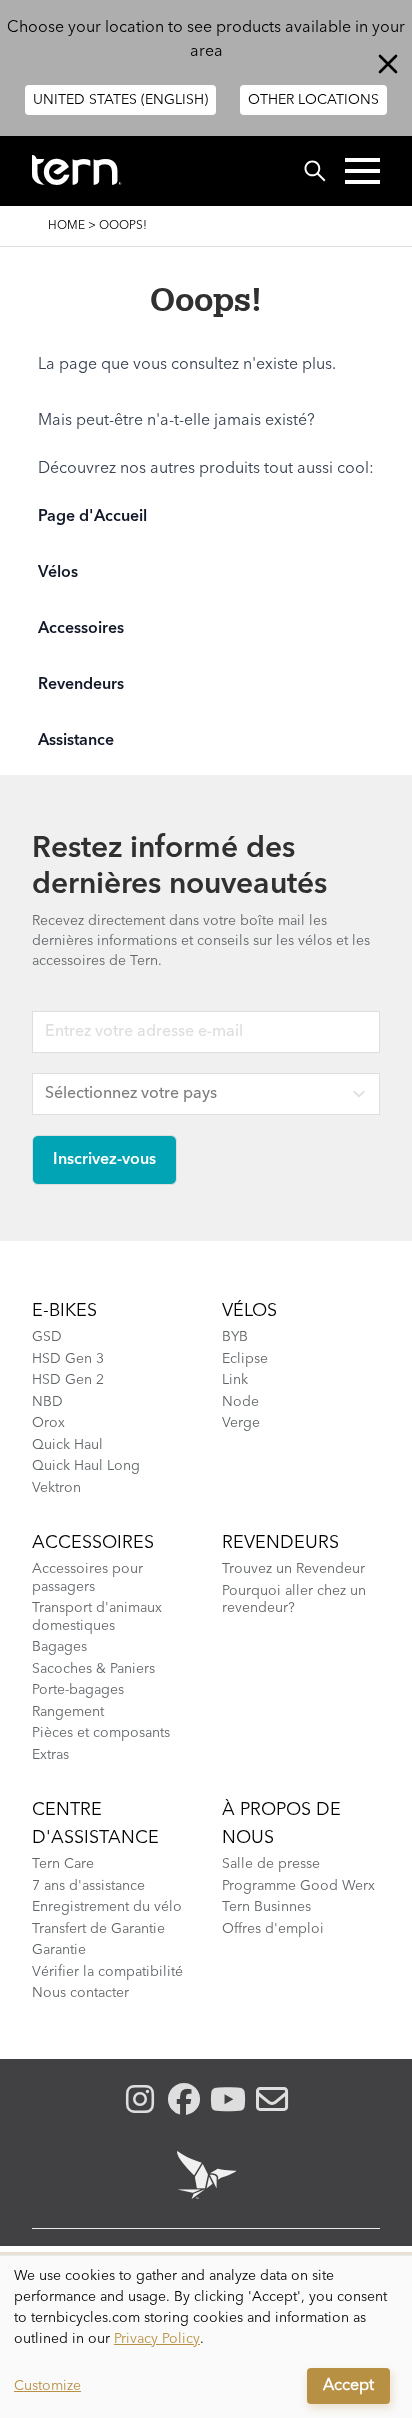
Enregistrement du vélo (107, 1907)
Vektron (56, 1488)
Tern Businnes (266, 1907)
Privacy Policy (157, 2339)
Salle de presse (271, 1864)
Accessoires (81, 629)
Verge (241, 1423)
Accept (348, 2386)
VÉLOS (249, 1311)
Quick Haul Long (86, 1466)
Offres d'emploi (273, 1929)
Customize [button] (47, 2386)
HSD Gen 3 (68, 1359)
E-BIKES (64, 1311)
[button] (362, 171)
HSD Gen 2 (68, 1380)
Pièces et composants (101, 1733)
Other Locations (313, 100)
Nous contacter (80, 1993)
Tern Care (63, 1864)
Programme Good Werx (298, 1886)
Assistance (76, 741)
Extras (50, 1755)
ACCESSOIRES (93, 1543)
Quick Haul (67, 1445)
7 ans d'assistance (88, 1886)
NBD (47, 1402)
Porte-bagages (78, 1690)
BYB (235, 1337)
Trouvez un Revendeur (293, 1569)
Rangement (68, 1712)
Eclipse (245, 1359)
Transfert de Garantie (98, 1929)
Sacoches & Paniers (93, 1669)
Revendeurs (81, 685)
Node (240, 1402)
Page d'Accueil (92, 517)
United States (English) (120, 100)
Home (66, 226)
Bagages (59, 1647)
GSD (47, 1337)
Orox (48, 1423)
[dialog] (206, 2337)
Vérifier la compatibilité (107, 1972)
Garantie (59, 1950)
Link (235, 1380)
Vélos (58, 573)
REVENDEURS (280, 1543)
